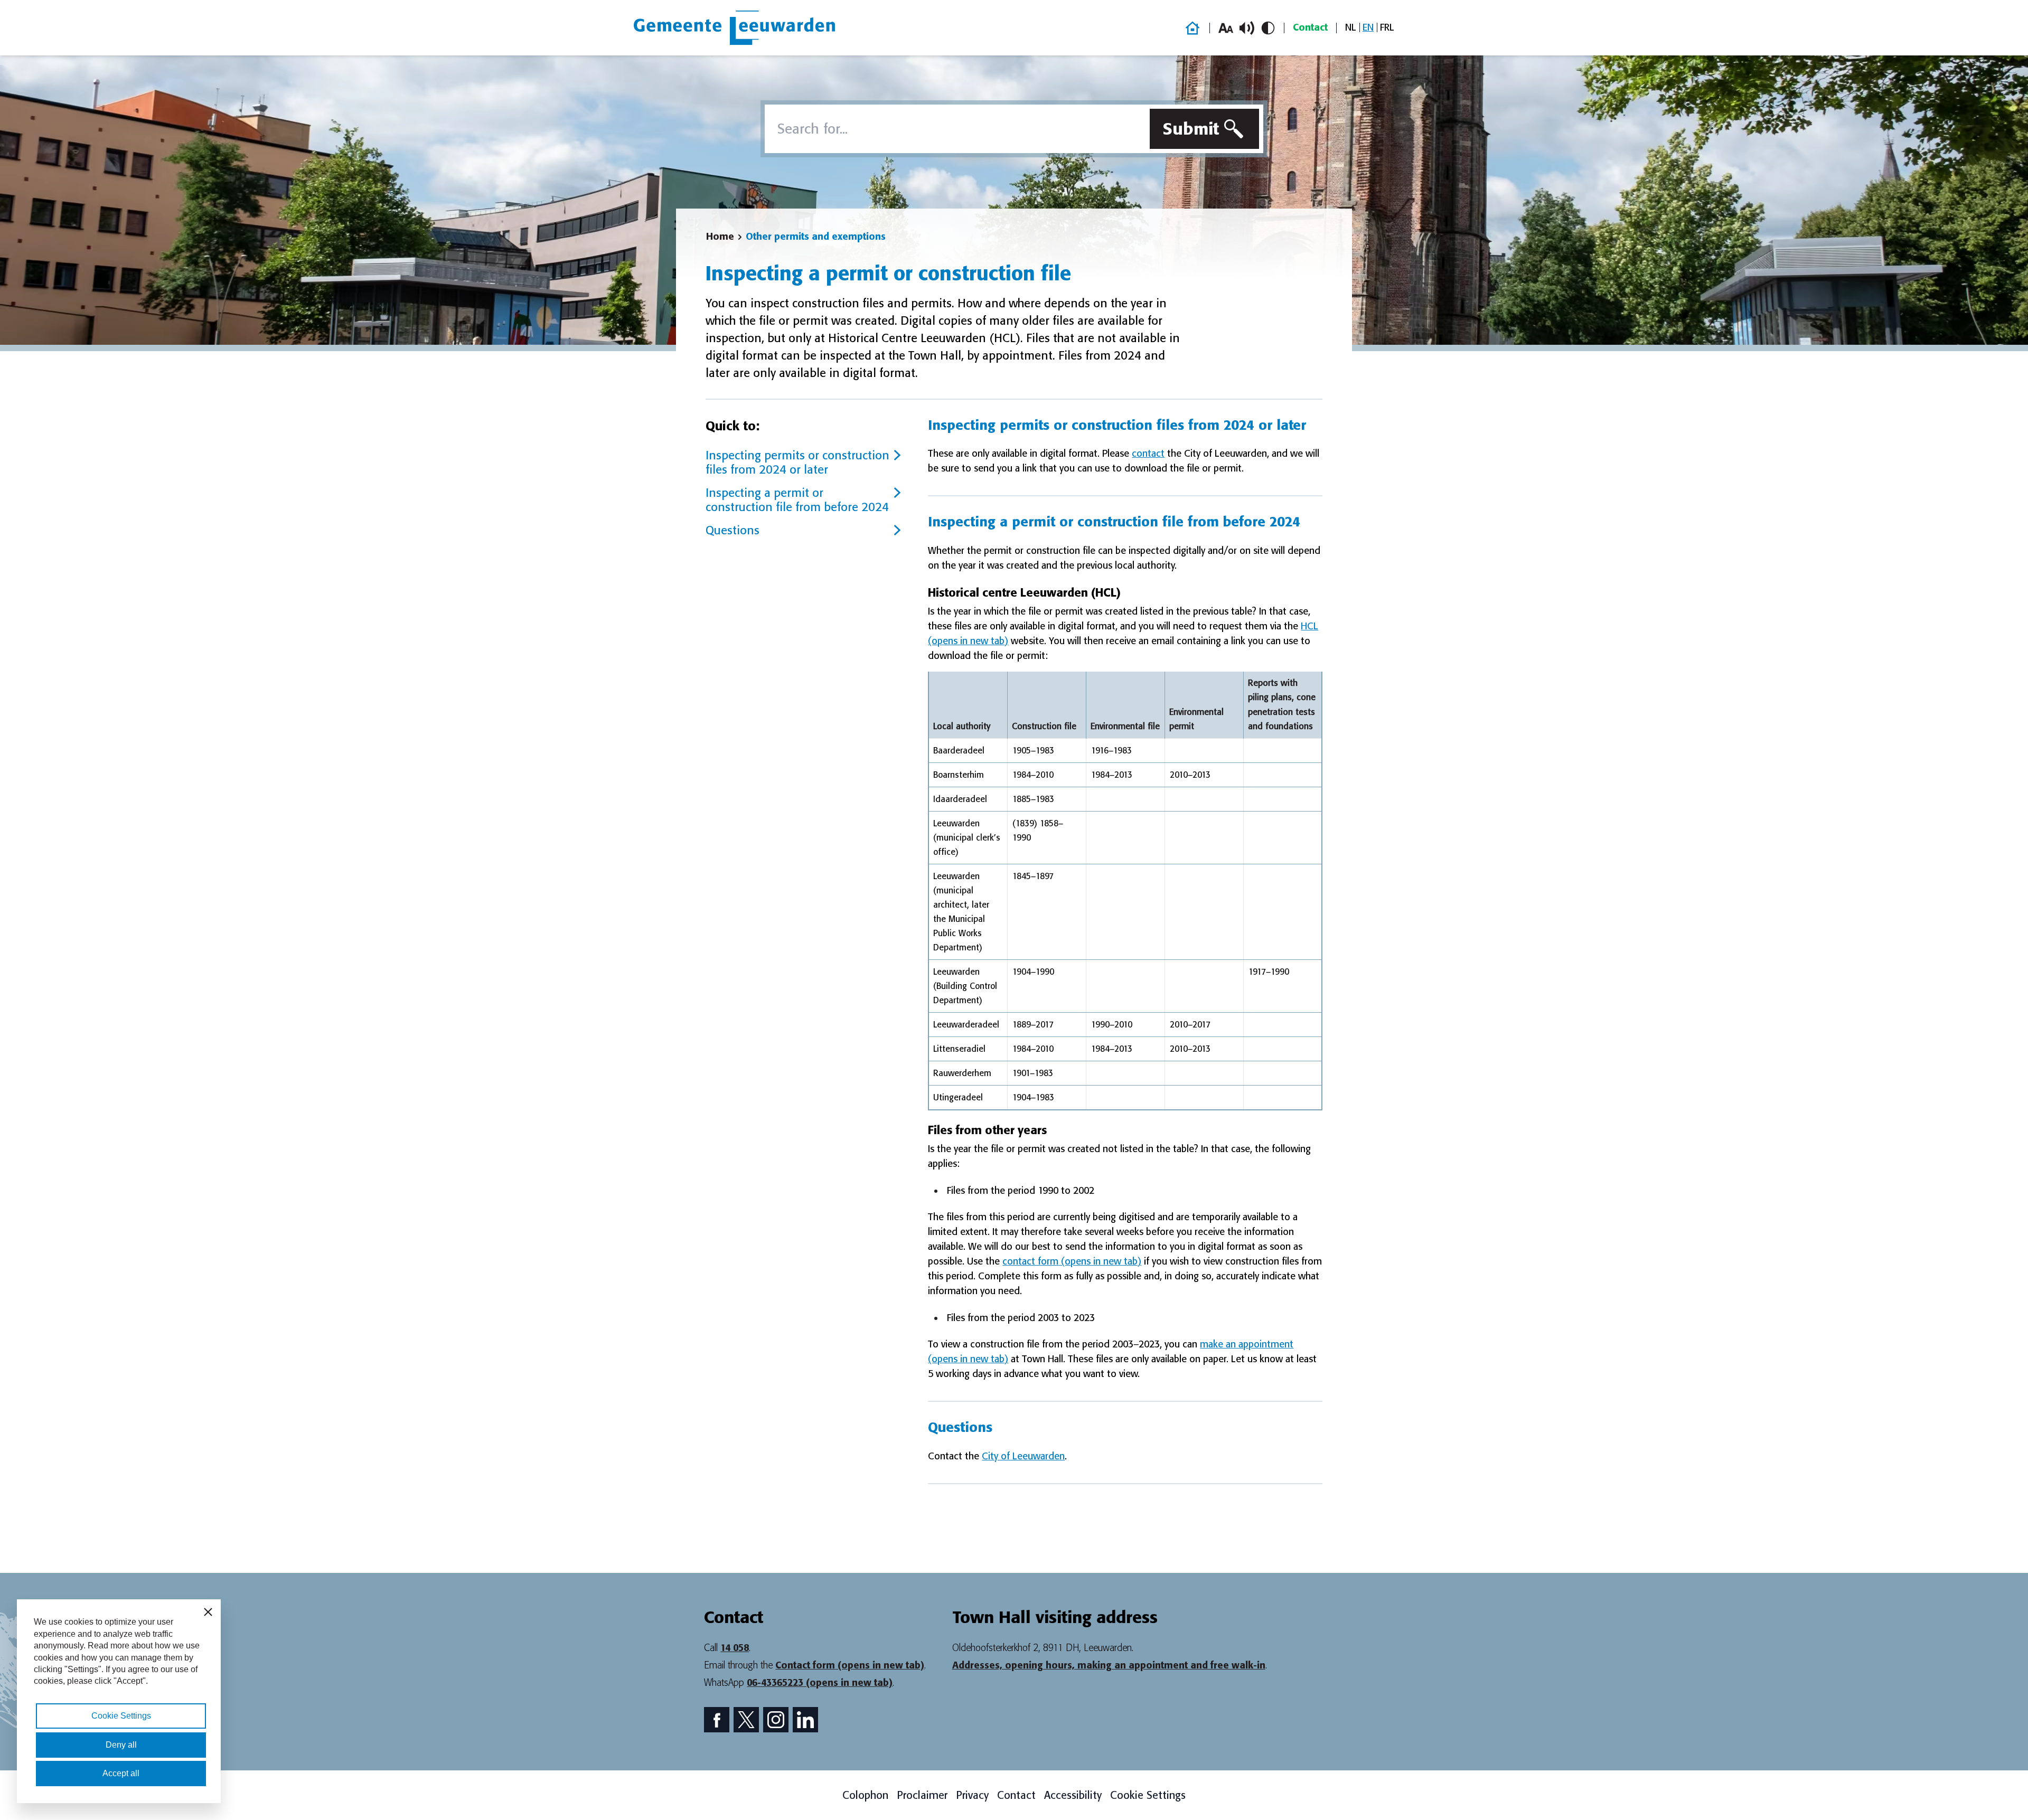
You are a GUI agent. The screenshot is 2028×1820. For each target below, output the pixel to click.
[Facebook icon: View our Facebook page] (717, 1720)
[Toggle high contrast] (1268, 28)
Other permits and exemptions (816, 237)
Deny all (121, 1745)
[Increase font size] (1226, 28)
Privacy (972, 1795)
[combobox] (955, 129)
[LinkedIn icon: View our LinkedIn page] (805, 1720)
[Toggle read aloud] (1247, 28)
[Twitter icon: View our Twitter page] (746, 1720)
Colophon (865, 1795)
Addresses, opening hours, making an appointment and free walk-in (1109, 1665)
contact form (1072, 1261)
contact (1148, 454)
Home (720, 237)
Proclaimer (922, 1795)
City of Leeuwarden (1023, 1456)
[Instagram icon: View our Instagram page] (776, 1720)
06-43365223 (820, 1683)
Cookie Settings (1148, 1795)
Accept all (121, 1773)
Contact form (850, 1665)
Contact (1310, 27)
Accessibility (1073, 1795)
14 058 (735, 1648)
